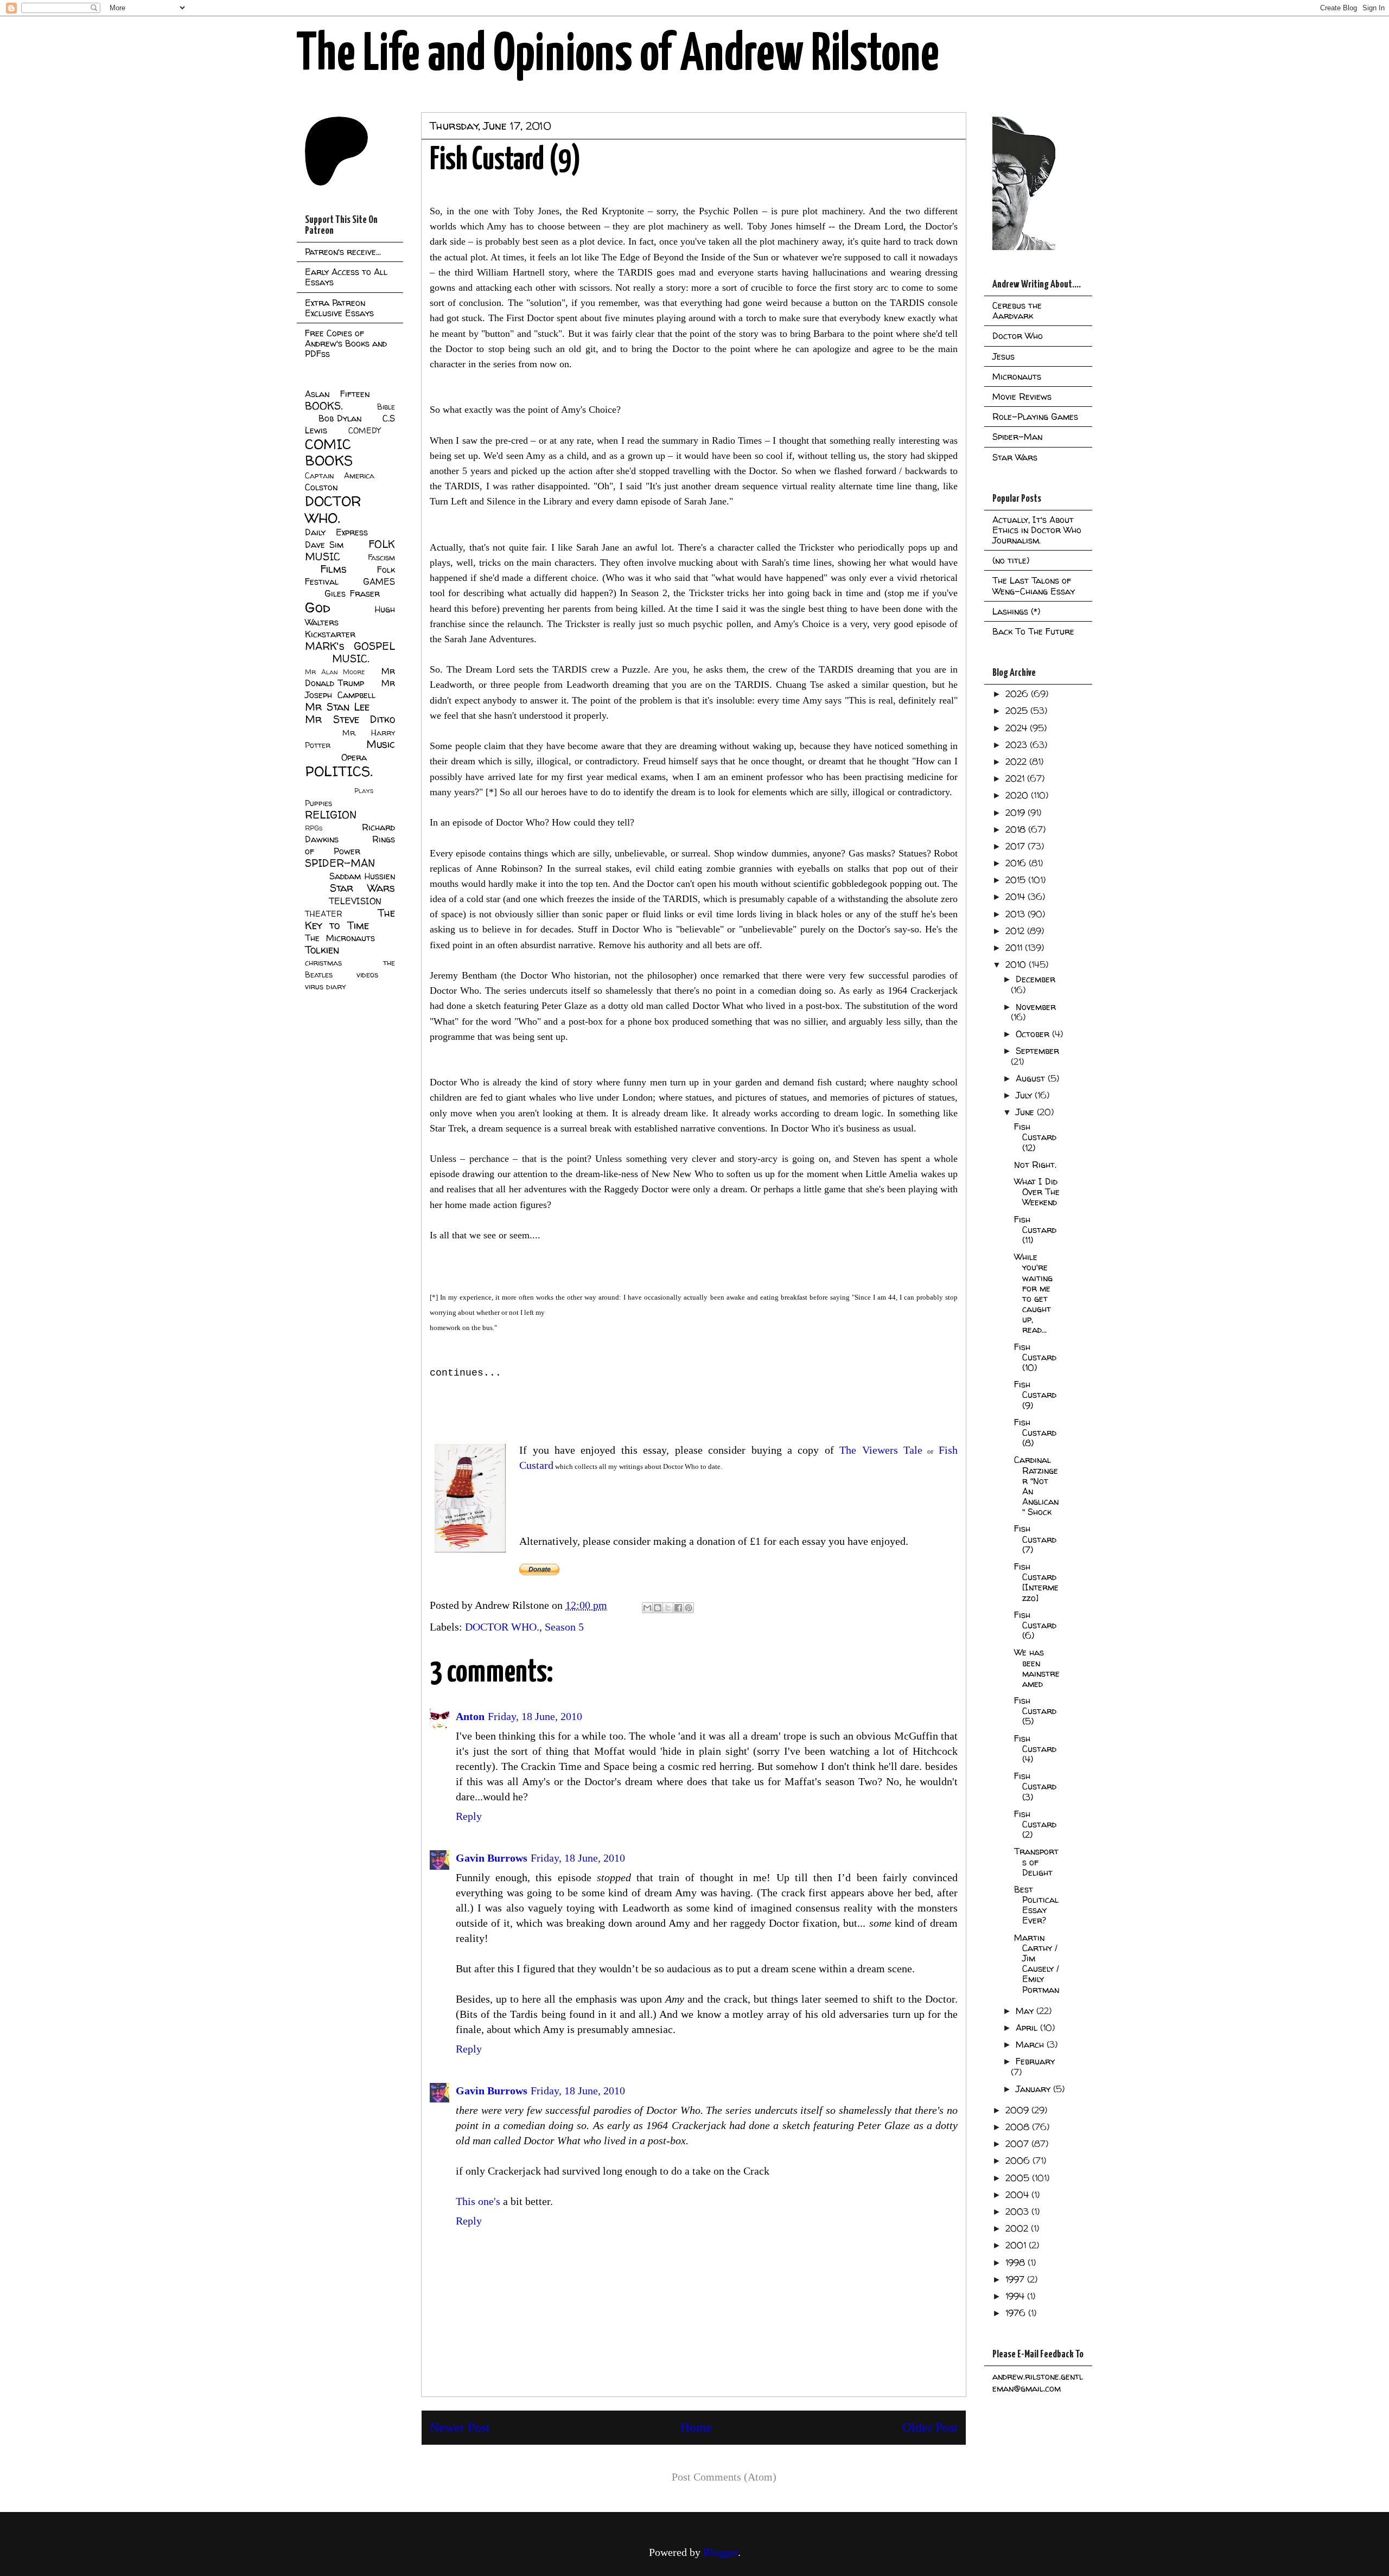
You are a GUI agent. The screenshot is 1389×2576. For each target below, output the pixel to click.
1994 (1016, 2296)
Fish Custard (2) (1035, 1824)
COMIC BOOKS (329, 452)
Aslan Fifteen (337, 394)
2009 (1018, 2110)
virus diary (325, 987)
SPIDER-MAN (340, 863)
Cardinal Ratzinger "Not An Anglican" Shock (1036, 1486)
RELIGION (331, 815)
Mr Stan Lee (337, 707)
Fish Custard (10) (1035, 1357)
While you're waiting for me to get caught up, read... (1033, 1293)
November (1036, 1007)
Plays (364, 791)
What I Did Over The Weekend (1037, 1192)
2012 (1016, 931)
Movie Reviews (1022, 397)
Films (333, 569)
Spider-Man (1017, 437)
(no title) (1011, 560)
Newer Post (460, 2427)
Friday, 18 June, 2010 (535, 1716)
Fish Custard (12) (1035, 1137)
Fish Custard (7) (1035, 1539)
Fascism (381, 558)
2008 (1019, 2127)
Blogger (721, 2552)
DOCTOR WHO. (502, 1627)
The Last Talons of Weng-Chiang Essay (1034, 586)
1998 (1017, 2262)
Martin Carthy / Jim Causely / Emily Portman (1037, 1964)
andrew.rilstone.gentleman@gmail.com (1038, 2382)
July (1025, 1095)
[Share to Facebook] (678, 1608)
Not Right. (1035, 1165)
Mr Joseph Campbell (350, 689)
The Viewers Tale (878, 1450)
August (1032, 1078)
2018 (1017, 829)
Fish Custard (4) (1035, 1749)
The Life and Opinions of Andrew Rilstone (618, 55)
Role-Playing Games (1035, 417)
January (1034, 2089)
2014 (1017, 897)
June (1026, 1112)
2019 (1017, 813)
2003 (1018, 2211)
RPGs (314, 828)
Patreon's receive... (343, 252)
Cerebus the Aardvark (1017, 311)
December (1036, 979)
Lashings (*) (1016, 611)
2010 (1017, 964)
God (318, 607)
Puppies (318, 803)
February (1035, 2061)
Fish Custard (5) (1035, 1711)
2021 (1016, 778)
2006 (1019, 2160)
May (1026, 2011)
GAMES (379, 581)
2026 (1018, 694)
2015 (1017, 880)
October (1034, 1034)
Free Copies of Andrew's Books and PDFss (346, 343)
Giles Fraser (352, 593)
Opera (354, 757)
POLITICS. (339, 771)
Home (696, 2427)
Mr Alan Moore (335, 672)
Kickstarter (330, 634)
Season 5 (564, 1627)
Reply (469, 1816)
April (1028, 2028)
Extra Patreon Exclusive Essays (339, 308)
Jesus (1003, 356)
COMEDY (364, 431)
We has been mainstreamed (1037, 1668)
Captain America (340, 476)
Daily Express (336, 532)
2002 (1018, 2228)
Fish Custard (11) (1035, 1230)
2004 (1018, 2195)
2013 (1017, 914)
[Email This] (647, 1608)
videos (367, 975)
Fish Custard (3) (1035, 1786)
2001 (1017, 2245)
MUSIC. (351, 659)
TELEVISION (355, 901)
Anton (470, 1716)
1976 (1017, 2313)
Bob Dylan (340, 418)
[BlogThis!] (658, 1608)
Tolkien (322, 950)
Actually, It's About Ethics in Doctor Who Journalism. (1037, 530)
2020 (1018, 795)
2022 (1017, 762)
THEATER (324, 914)
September (1037, 1051)
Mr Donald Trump (350, 677)
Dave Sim (324, 545)
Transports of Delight (1036, 1862)
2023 (1018, 745)
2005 (1019, 2178)
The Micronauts (340, 938)
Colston (321, 487)
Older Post (930, 2427)
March (1031, 2044)
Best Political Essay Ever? (1036, 1905)
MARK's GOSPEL (350, 646)
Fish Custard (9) (1035, 1395)
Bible (386, 407)
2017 (1017, 846)
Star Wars (363, 888)
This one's (478, 2201)
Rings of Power (350, 845)
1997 (1016, 2279)
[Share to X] (668, 1608)
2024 (1018, 728)
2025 (1018, 711)
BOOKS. (324, 406)
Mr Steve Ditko (350, 719)
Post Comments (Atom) (724, 2477)
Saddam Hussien (362, 876)
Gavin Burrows (492, 1858)
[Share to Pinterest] (689, 1608)
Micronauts (1017, 376)
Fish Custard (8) (1035, 1433)
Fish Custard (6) (1035, 1625)
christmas (323, 963)
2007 (1018, 2144)
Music (381, 744)
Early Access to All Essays (346, 277)
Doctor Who (1018, 336)
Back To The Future (1033, 631)
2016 (1017, 863)
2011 (1015, 948)
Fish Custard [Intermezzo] (1036, 1582)
